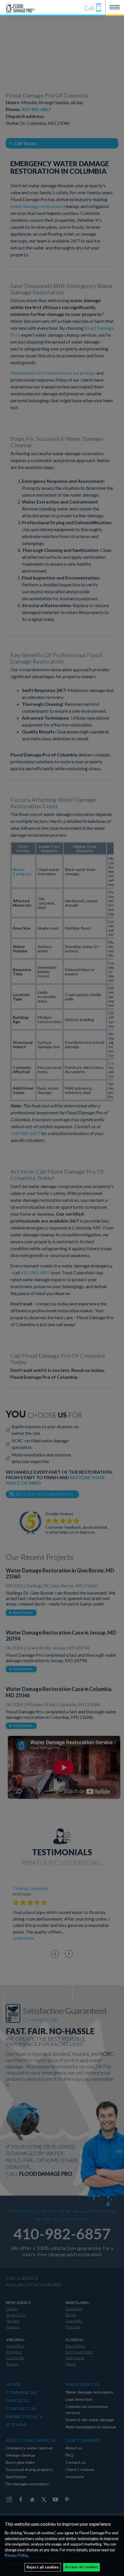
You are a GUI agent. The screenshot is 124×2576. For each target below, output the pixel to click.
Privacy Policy (16, 2555)
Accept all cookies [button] (81, 2567)
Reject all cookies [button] (43, 2567)
